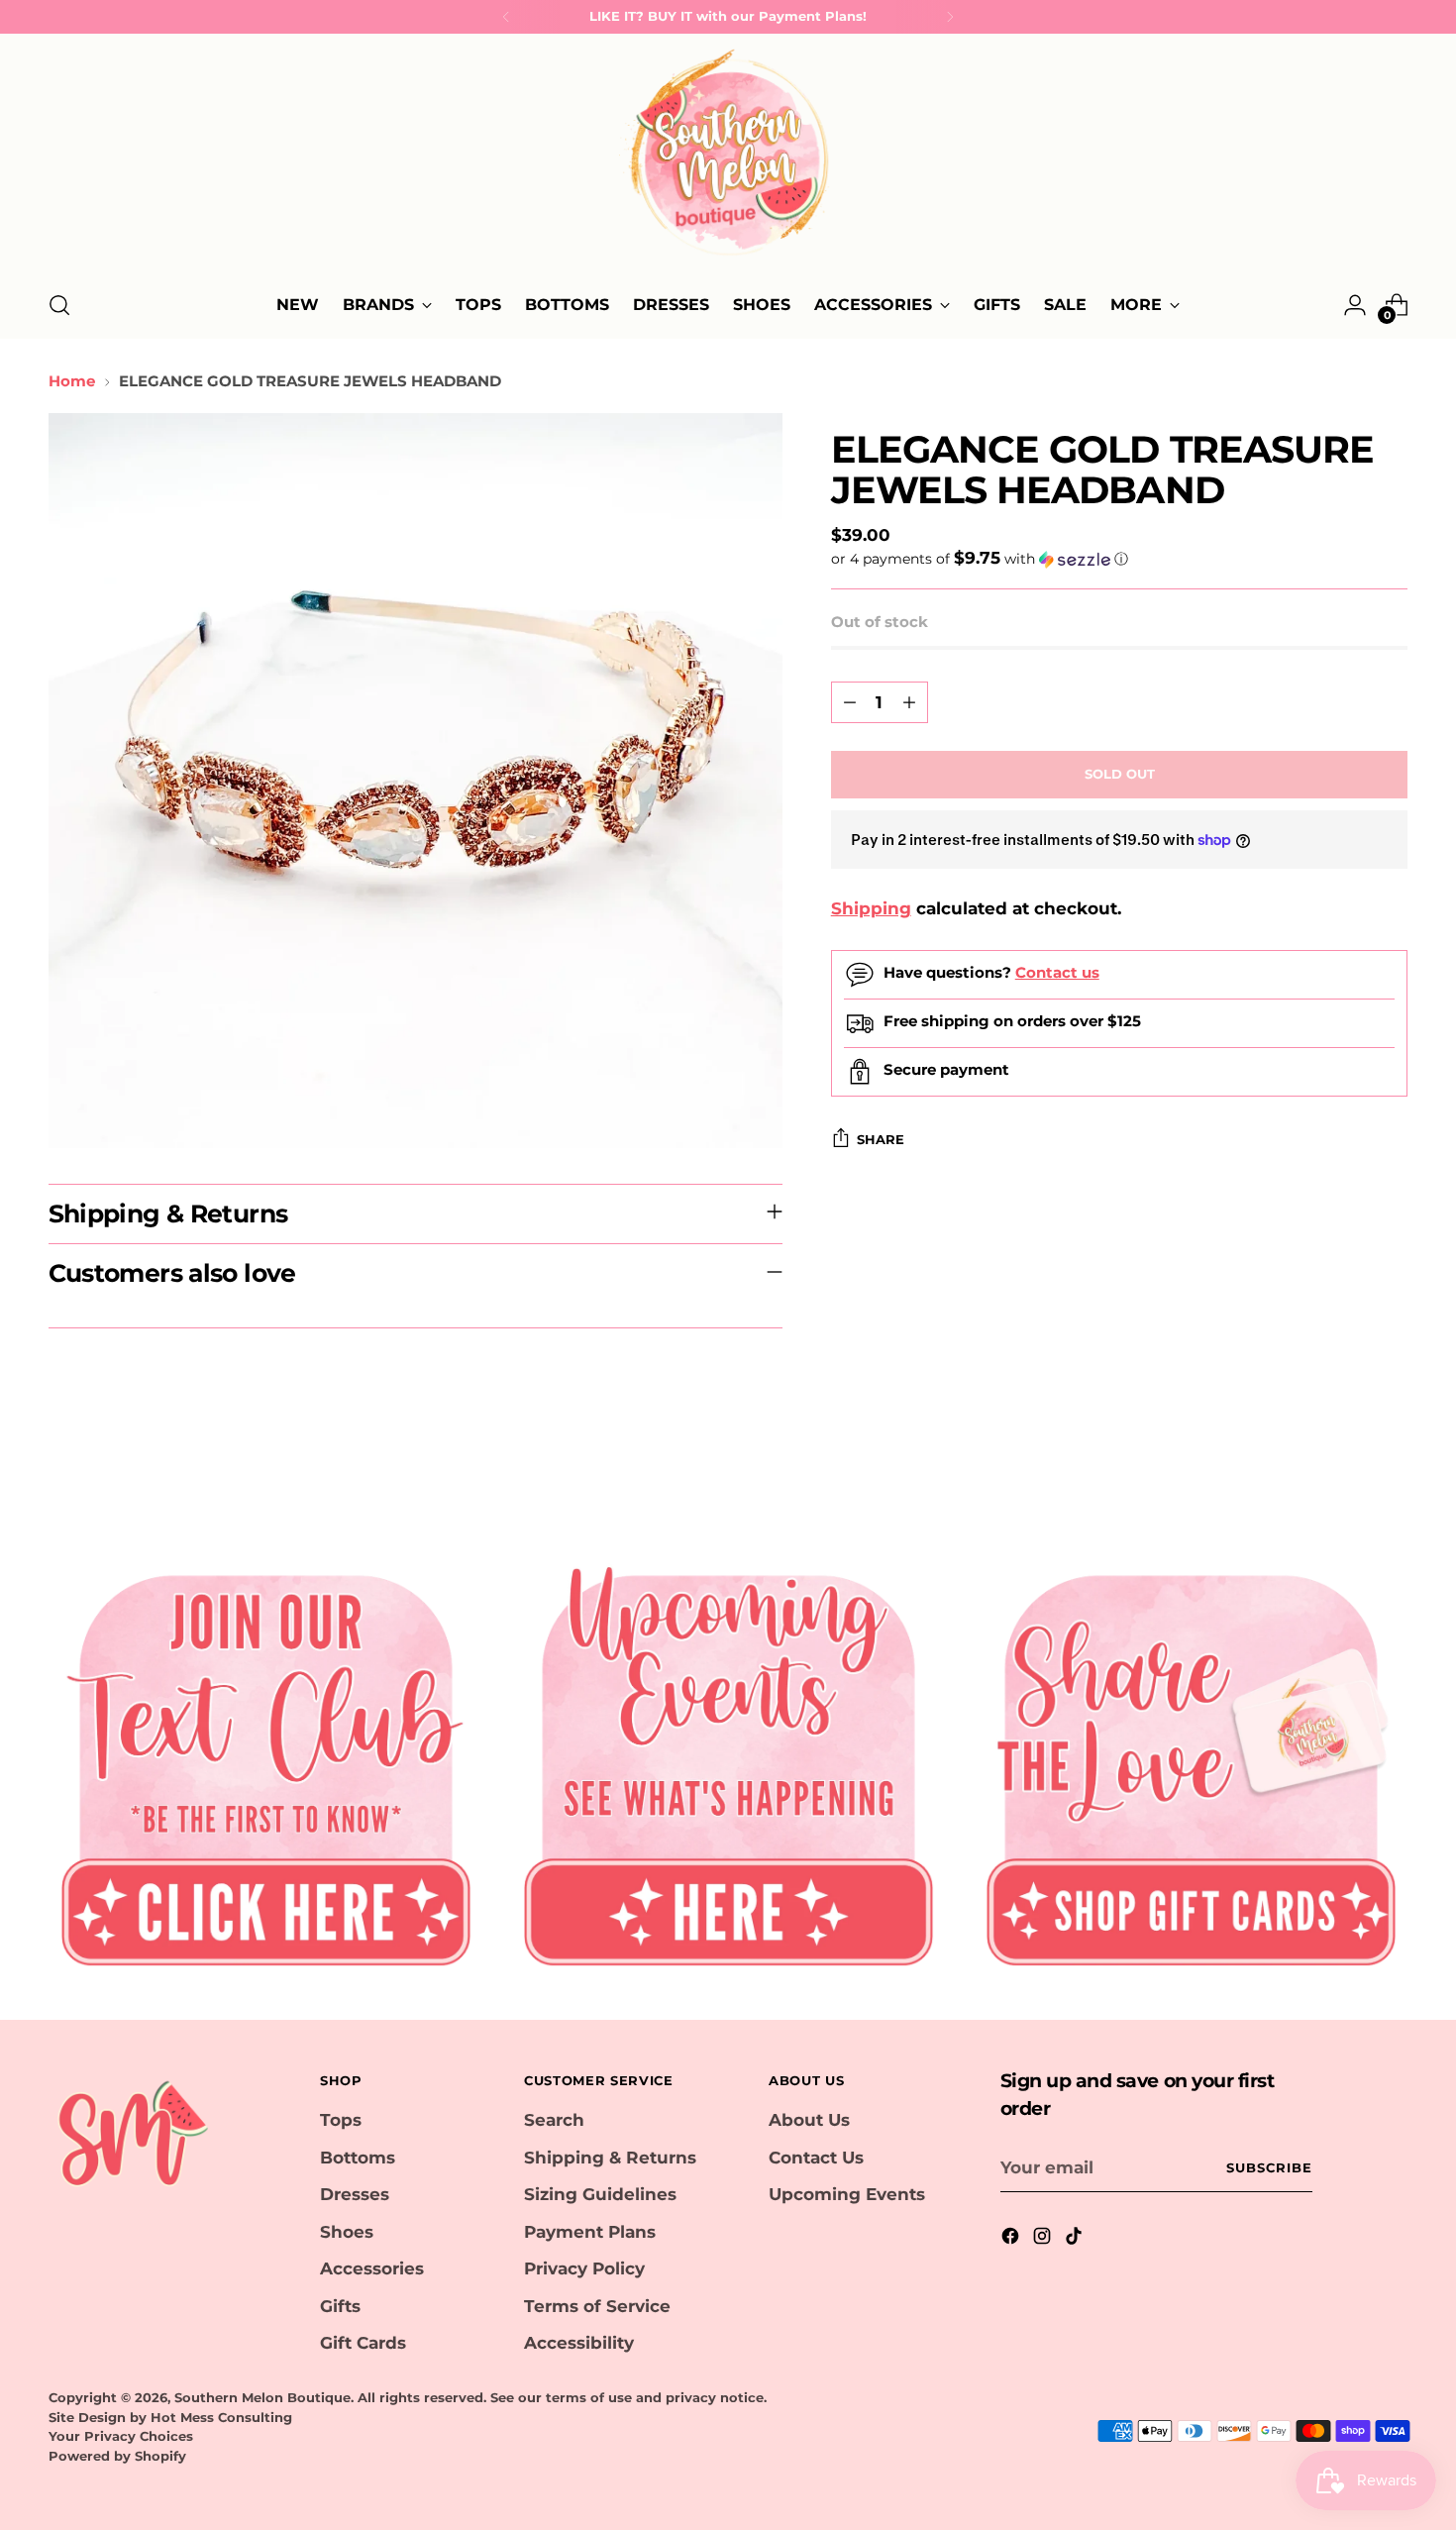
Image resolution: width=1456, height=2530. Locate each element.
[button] (1120, 559)
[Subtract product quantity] (850, 702)
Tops (341, 2120)
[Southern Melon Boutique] (728, 158)
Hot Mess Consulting (221, 2417)
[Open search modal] (59, 305)
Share (881, 1139)
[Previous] (506, 17)
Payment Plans (590, 2232)
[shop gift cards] (1191, 1762)
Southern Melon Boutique (262, 2397)
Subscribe (1269, 2167)
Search (554, 2120)
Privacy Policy (584, 2268)
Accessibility (579, 2343)
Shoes (347, 2232)
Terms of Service (597, 2306)
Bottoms (358, 2158)
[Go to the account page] (1355, 305)
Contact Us (816, 2158)
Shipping (871, 908)
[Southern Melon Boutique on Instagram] (1044, 2240)
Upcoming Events (847, 2194)
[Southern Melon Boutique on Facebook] (1012, 2240)
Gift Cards (363, 2343)
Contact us (1057, 972)
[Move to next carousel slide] (1392, 1467)
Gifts (340, 2306)
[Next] (950, 17)
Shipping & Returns (610, 2158)
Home (72, 381)
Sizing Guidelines (600, 2194)
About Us (809, 2120)
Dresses (355, 2194)
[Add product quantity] (909, 702)
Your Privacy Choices (121, 2436)
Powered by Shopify (117, 2456)
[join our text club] (266, 1762)
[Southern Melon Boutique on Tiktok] (1076, 2240)
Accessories (372, 2268)
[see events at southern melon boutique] (728, 1762)
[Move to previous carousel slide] (1346, 1468)
